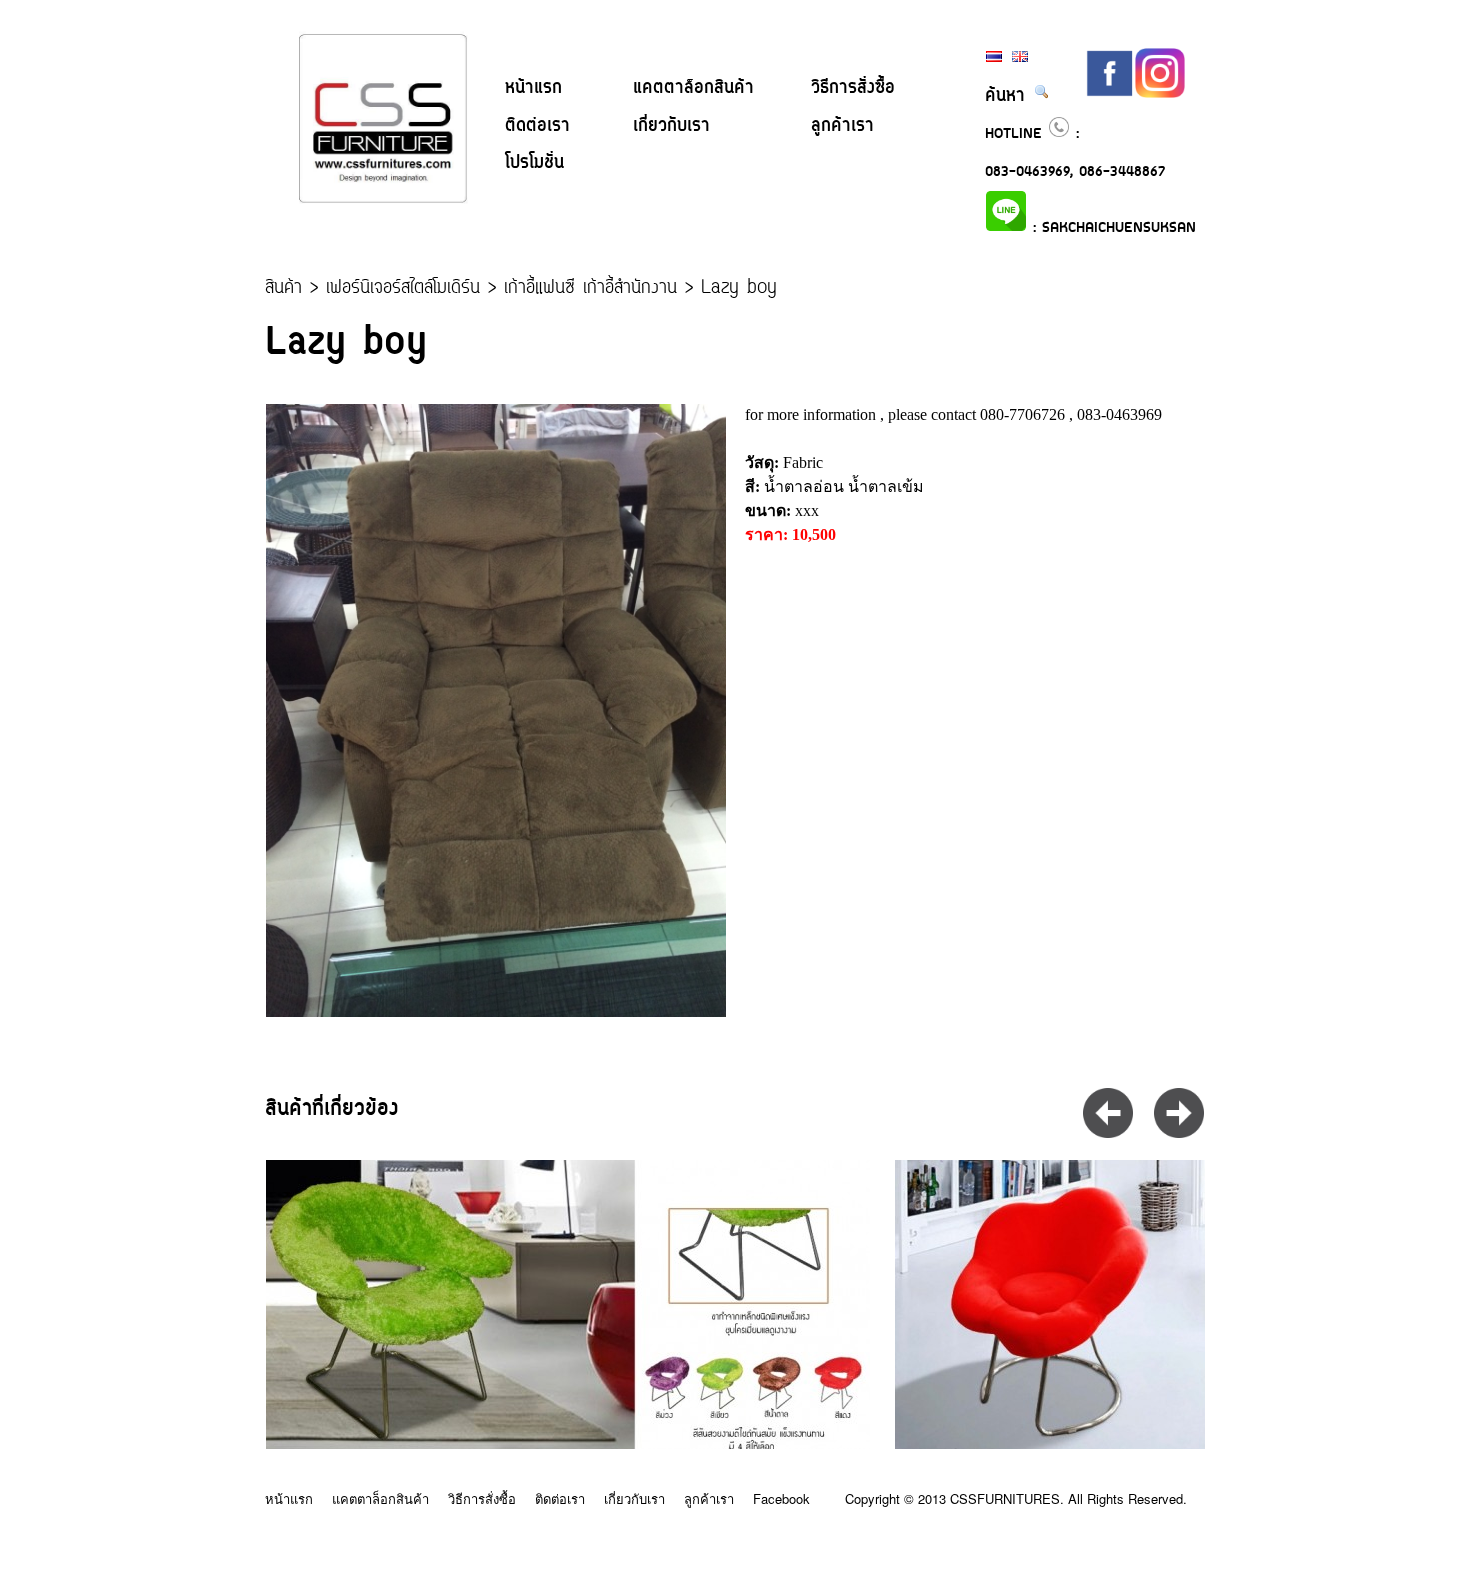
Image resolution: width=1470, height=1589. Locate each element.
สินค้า (283, 288)
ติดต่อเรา (537, 126)
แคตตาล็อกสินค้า (693, 88)
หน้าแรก (533, 88)
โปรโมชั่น (534, 163)
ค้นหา (1009, 96)
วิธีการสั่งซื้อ (853, 88)
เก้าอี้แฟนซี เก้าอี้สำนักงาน (590, 288)
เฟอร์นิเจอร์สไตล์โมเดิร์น (403, 288)
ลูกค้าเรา (842, 126)
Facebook (781, 1498)
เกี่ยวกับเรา (671, 126)
